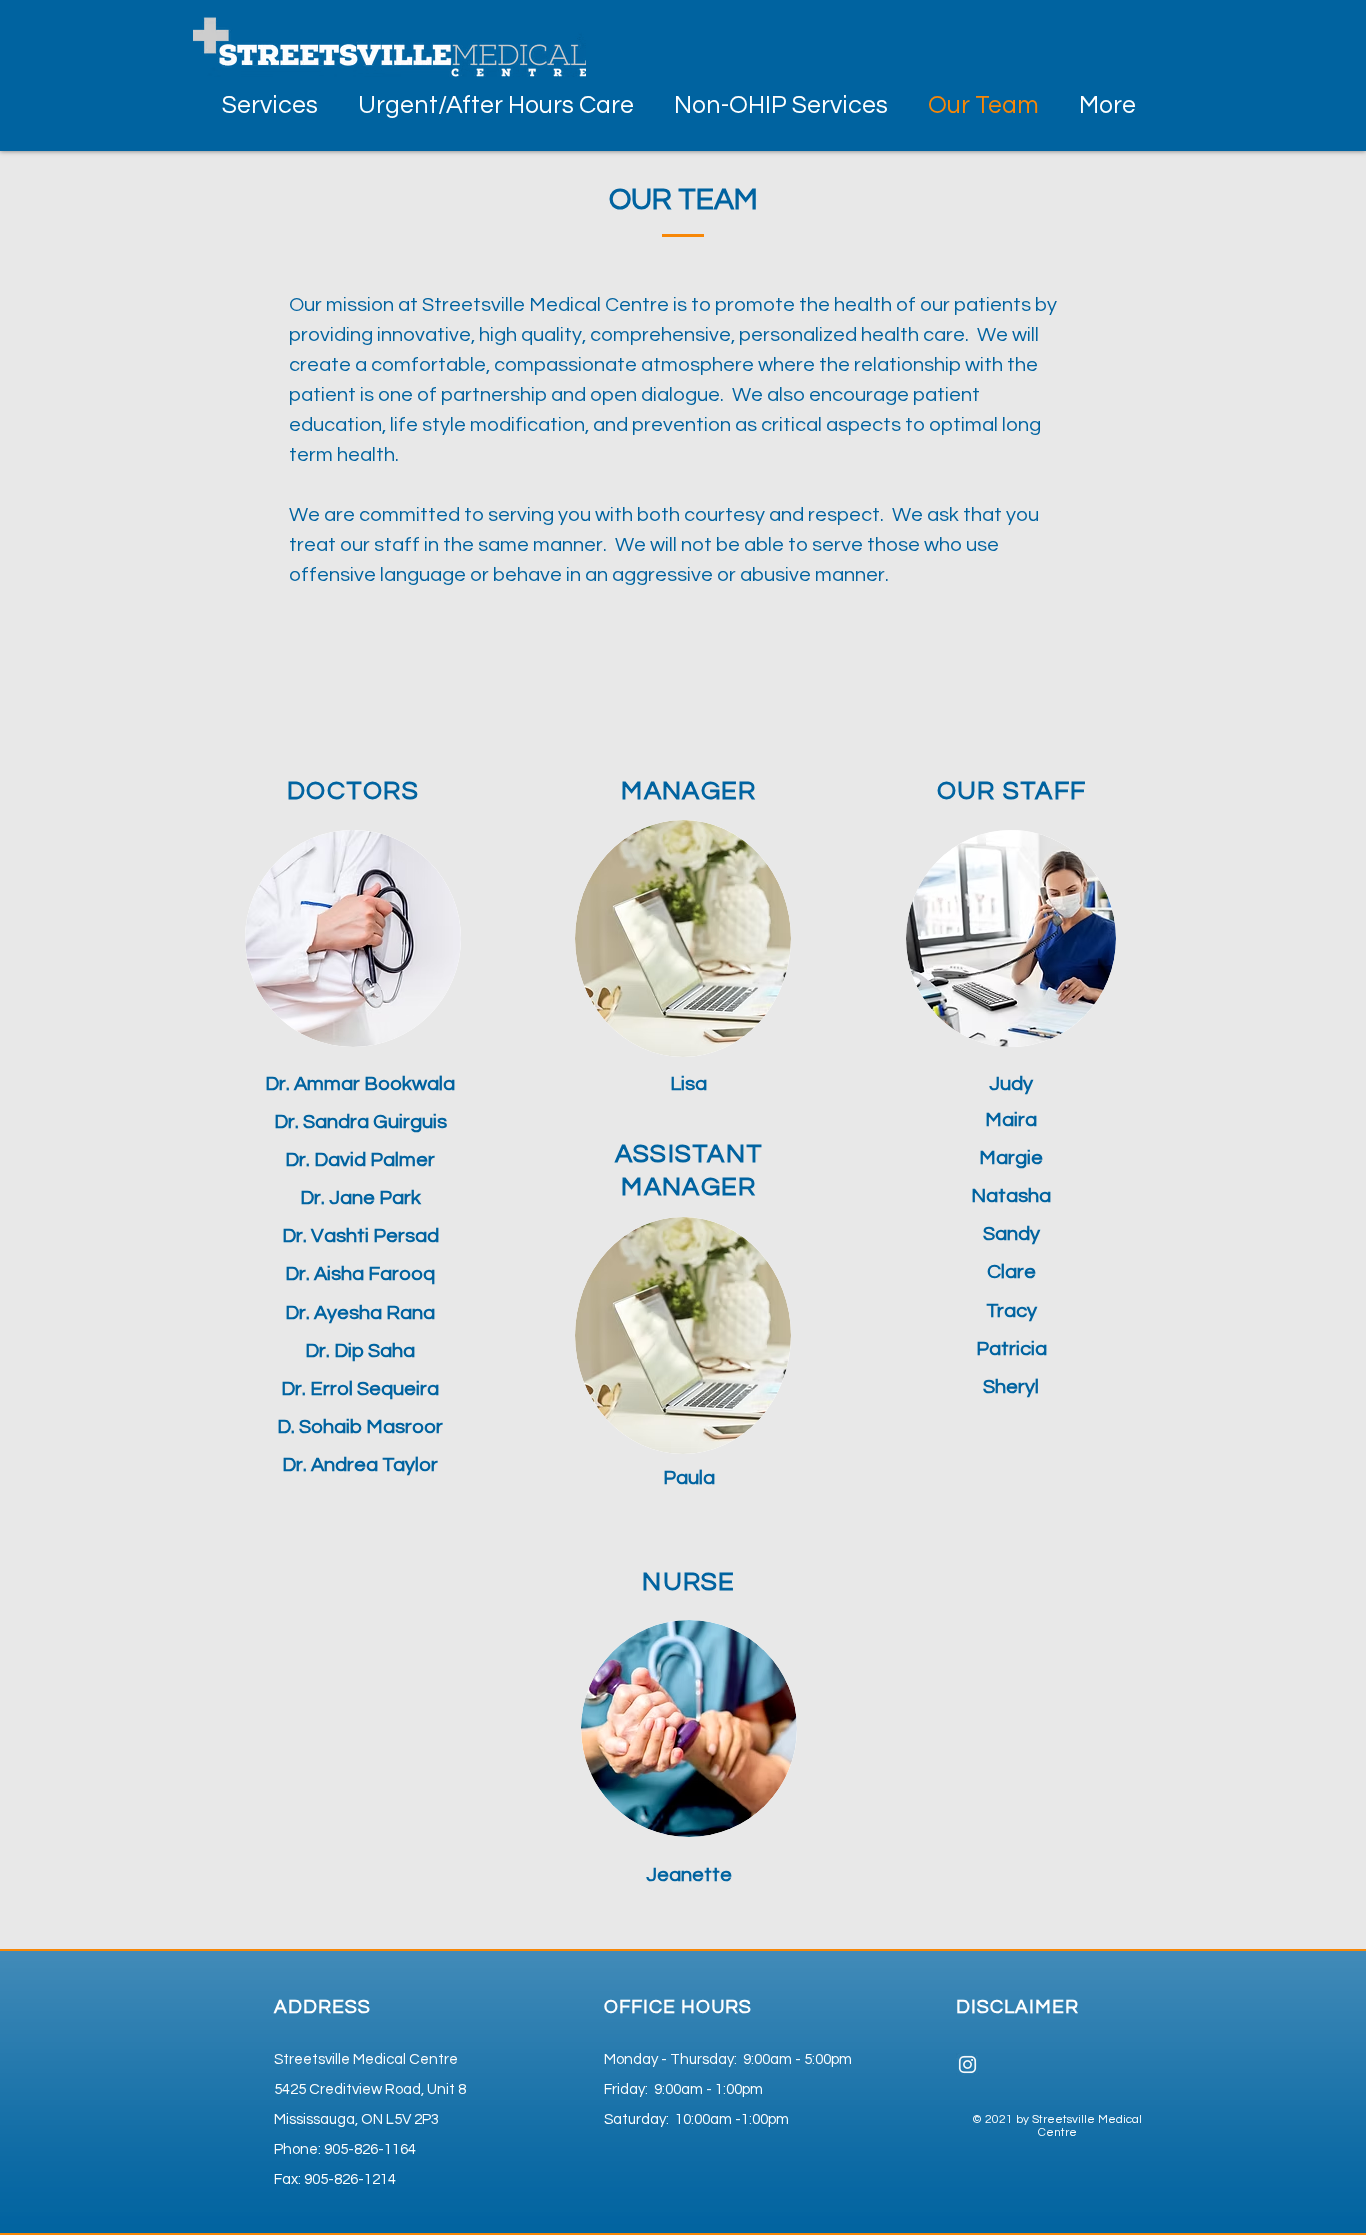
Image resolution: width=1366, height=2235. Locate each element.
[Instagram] (967, 2064)
